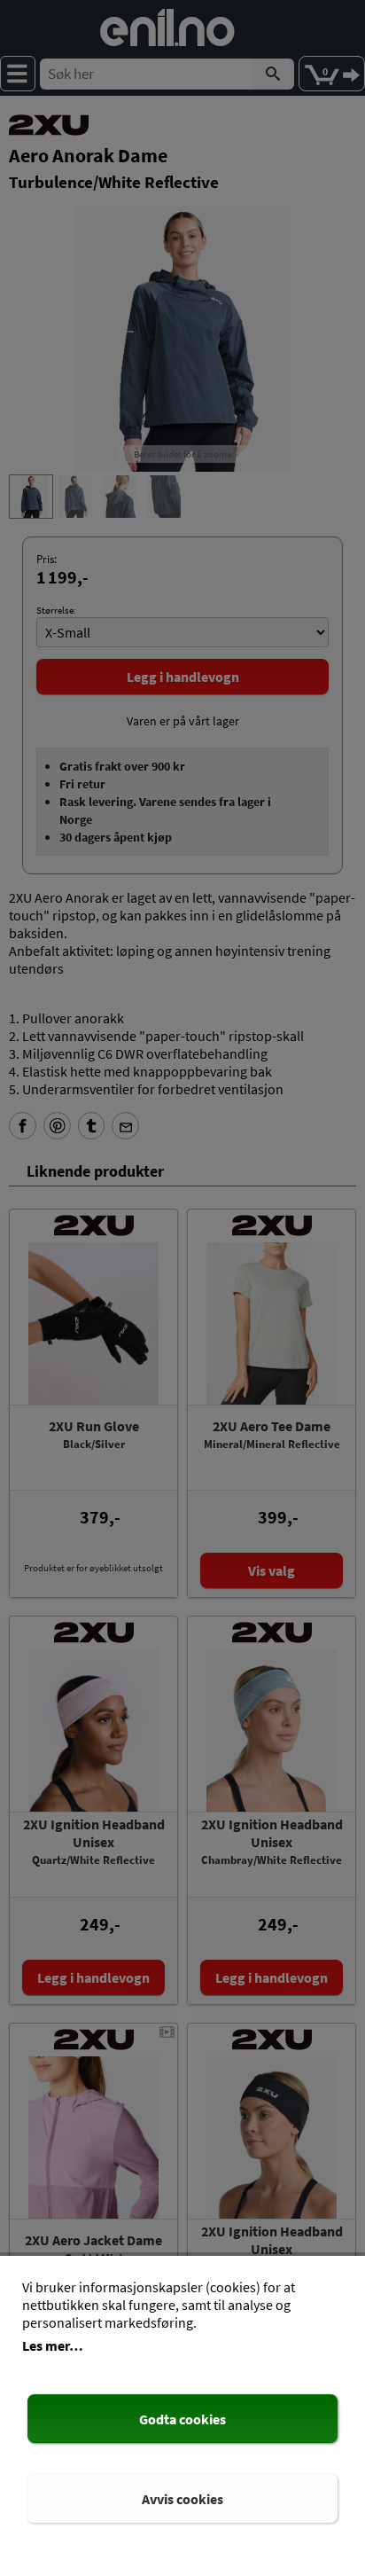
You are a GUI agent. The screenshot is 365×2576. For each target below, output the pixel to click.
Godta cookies (182, 2419)
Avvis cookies (182, 2499)
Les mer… (53, 2345)
